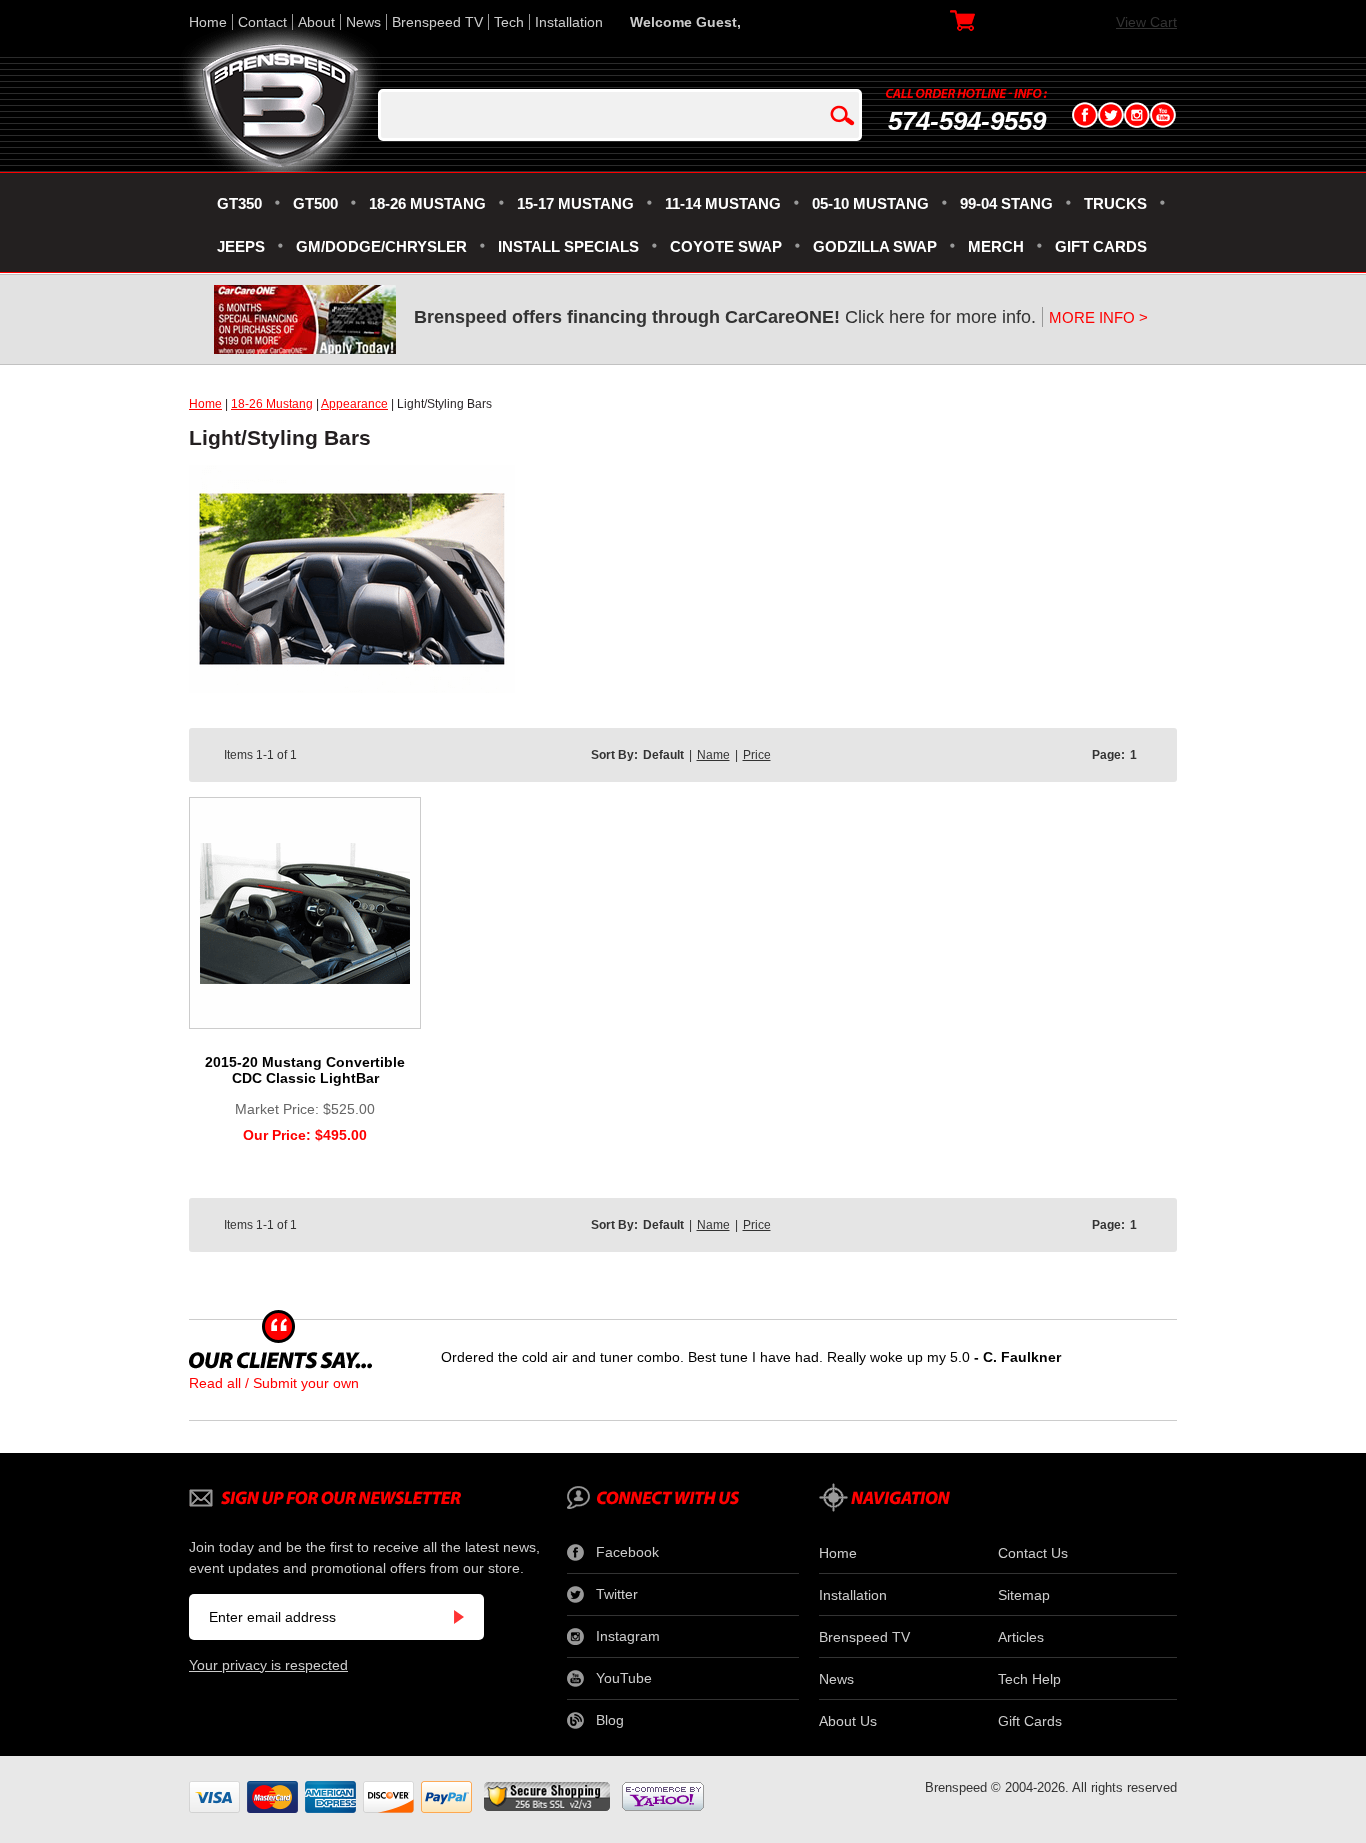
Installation (569, 22)
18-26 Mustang (272, 404)
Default (663, 755)
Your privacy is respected (268, 1665)
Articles (1021, 1637)
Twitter (617, 1594)
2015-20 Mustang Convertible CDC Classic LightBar (305, 1070)
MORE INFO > (1098, 317)
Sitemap (1024, 1595)
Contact (262, 22)
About (316, 22)
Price (757, 755)
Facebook (627, 1552)
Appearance (354, 404)
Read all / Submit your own (274, 1383)
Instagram (628, 1636)
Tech (509, 22)
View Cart (1146, 22)
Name (713, 755)
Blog (610, 1720)
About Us (848, 1721)
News (363, 22)
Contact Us (1033, 1553)
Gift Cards (1030, 1721)
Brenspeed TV (437, 22)
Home (208, 22)
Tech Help (1029, 1679)
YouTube (624, 1678)
